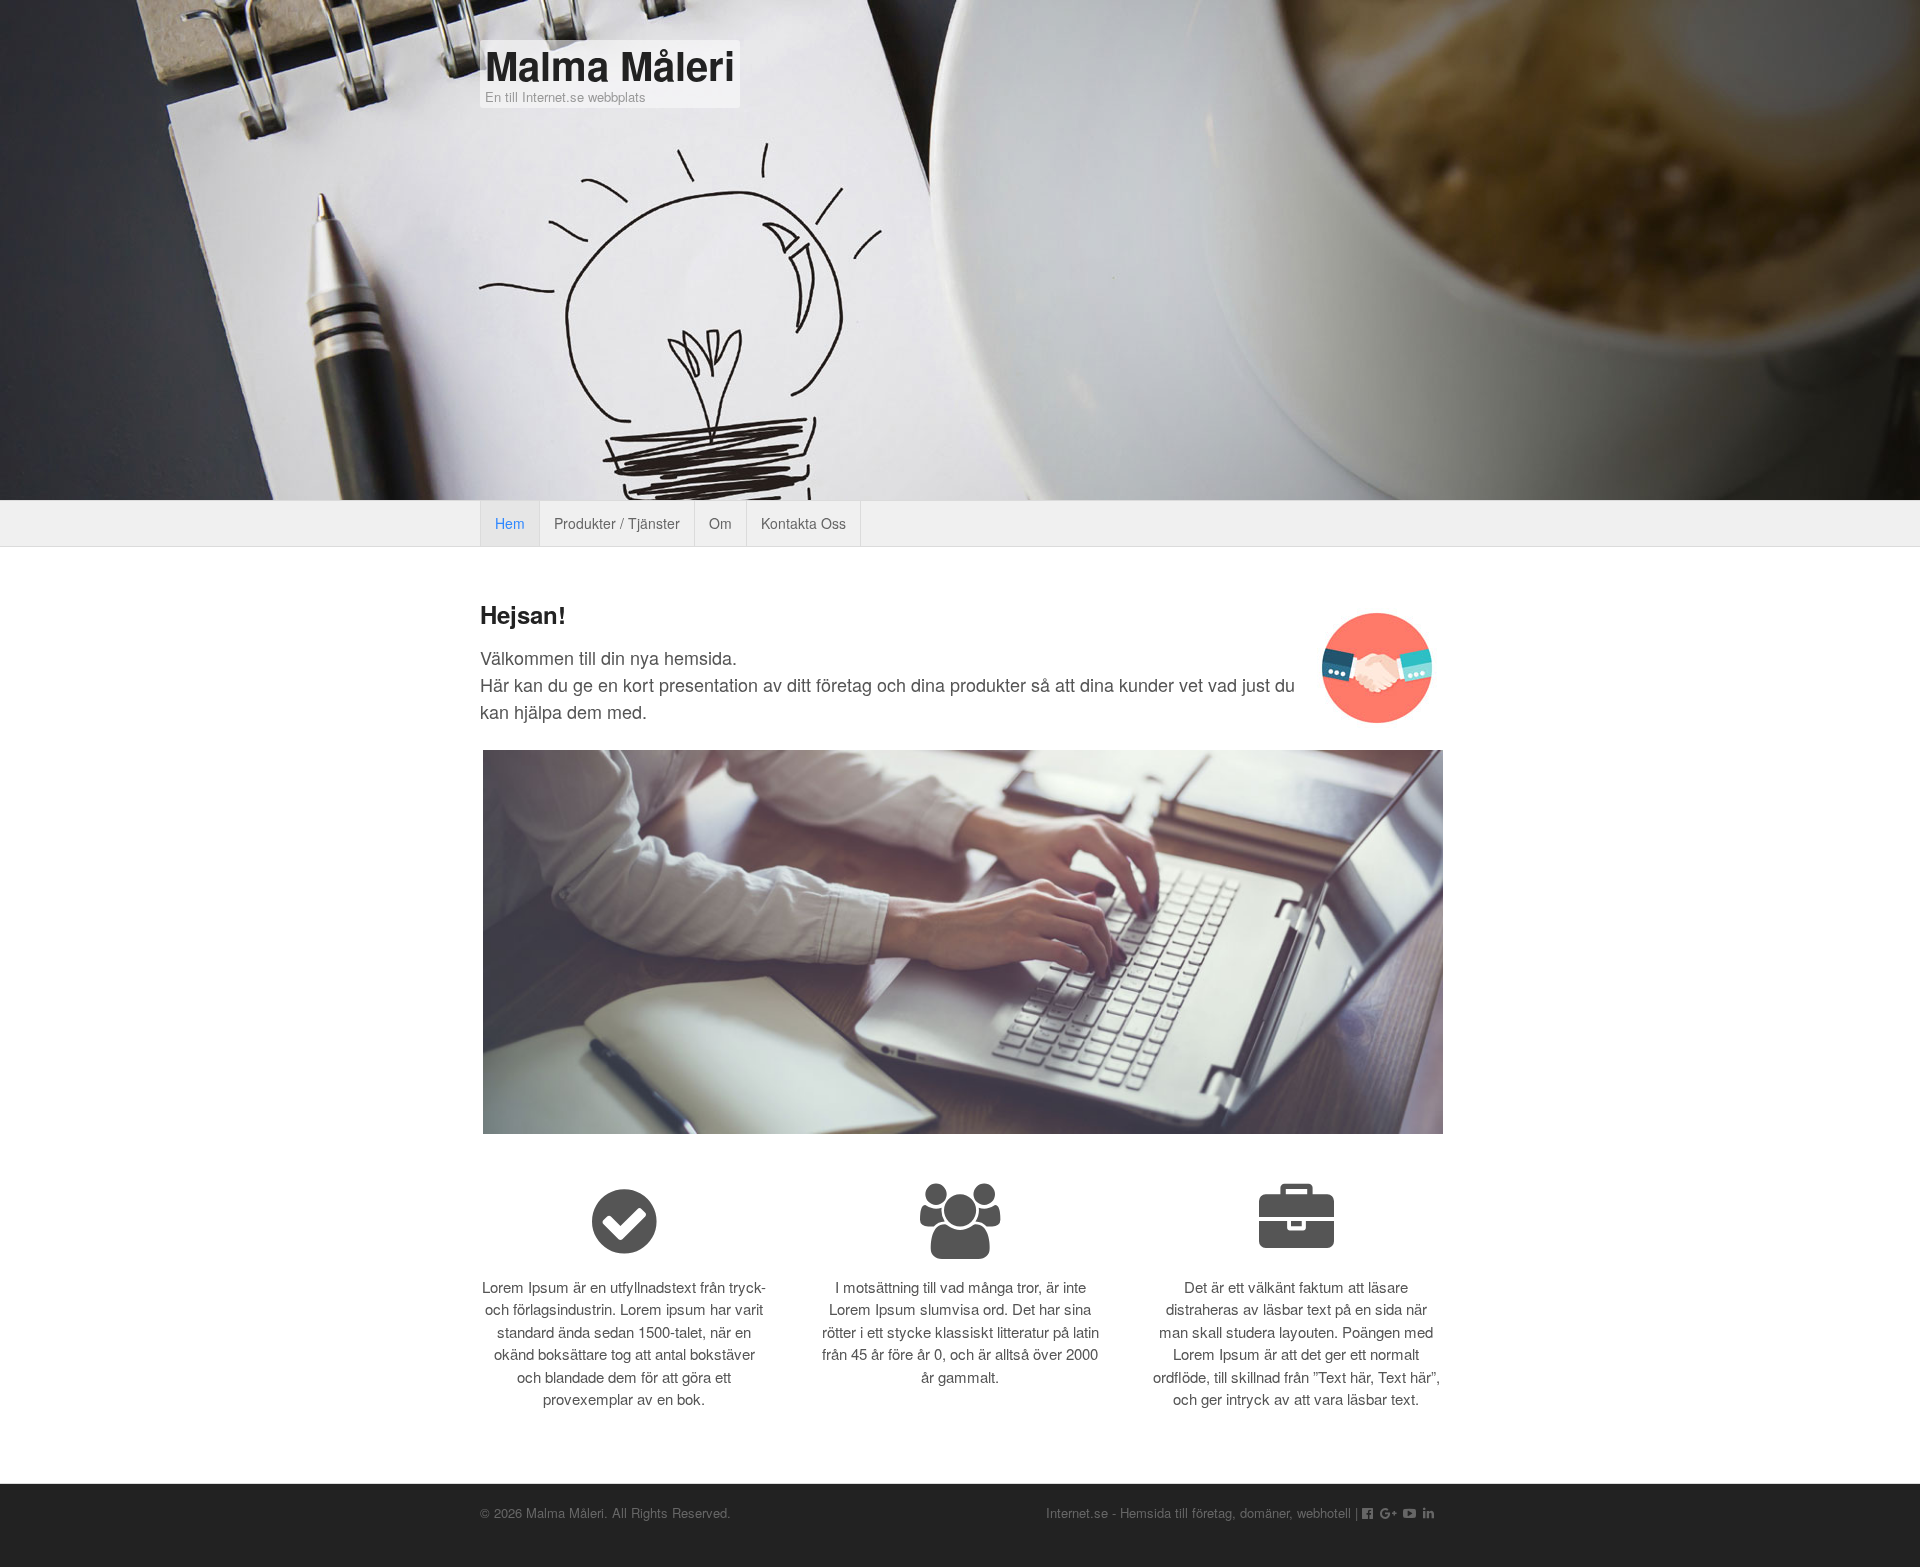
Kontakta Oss (803, 523)
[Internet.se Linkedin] (1428, 1512)
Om (720, 523)
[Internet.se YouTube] (1409, 1512)
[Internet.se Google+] (1388, 1512)
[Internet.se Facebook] (1367, 1512)
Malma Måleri (610, 64)
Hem (510, 523)
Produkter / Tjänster (617, 523)
